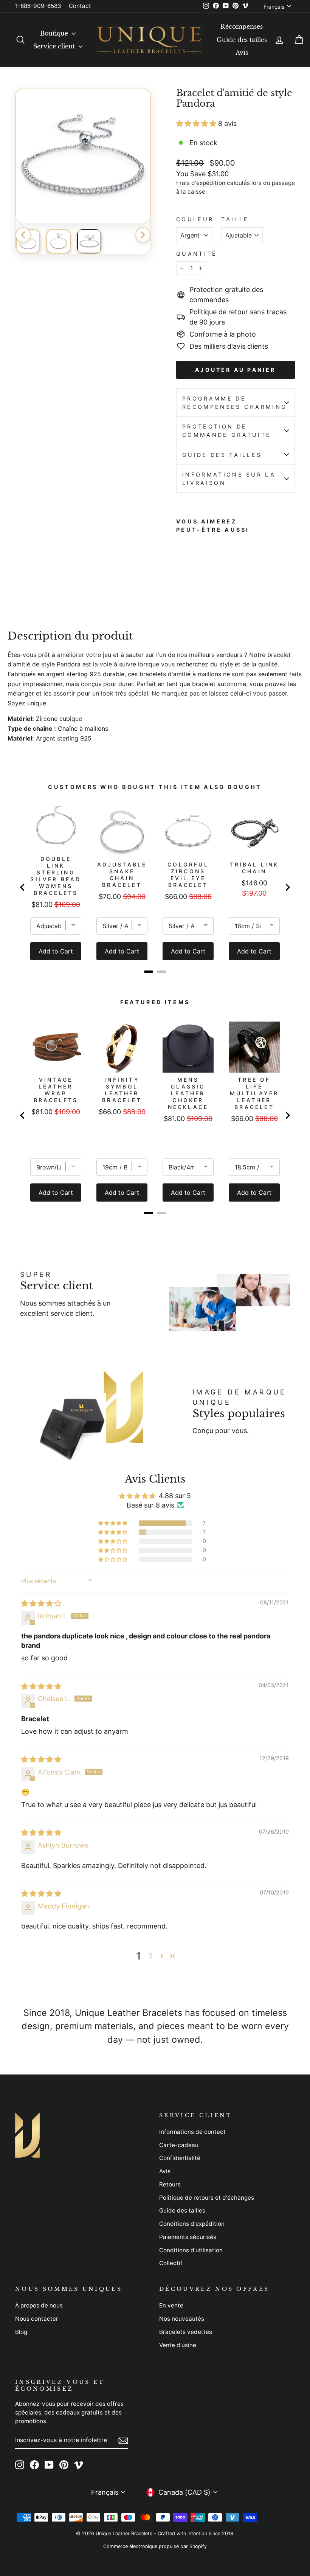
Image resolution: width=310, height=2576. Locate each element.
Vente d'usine (178, 2345)
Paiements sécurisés (188, 2237)
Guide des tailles (242, 40)
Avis (242, 53)
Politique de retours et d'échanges (207, 2198)
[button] (197, 123)
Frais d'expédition (201, 183)
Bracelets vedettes (186, 2332)
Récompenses (242, 26)
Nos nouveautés (182, 2319)
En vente (171, 2305)
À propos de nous (39, 2305)
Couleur (195, 219)
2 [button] (151, 1956)
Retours (170, 2184)
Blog (21, 2332)
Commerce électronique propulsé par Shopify (155, 2546)
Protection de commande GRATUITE (227, 431)
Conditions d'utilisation (191, 2250)
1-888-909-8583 (38, 6)
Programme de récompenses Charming (235, 403)
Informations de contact (192, 2132)
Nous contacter (37, 2319)
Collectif (171, 2263)
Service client (55, 46)
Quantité (197, 254)
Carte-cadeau (179, 2145)
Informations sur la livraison (229, 479)
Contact (80, 6)
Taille (235, 219)
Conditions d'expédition (192, 2224)
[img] (41, 1603)
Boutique (55, 33)
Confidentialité (180, 2158)
